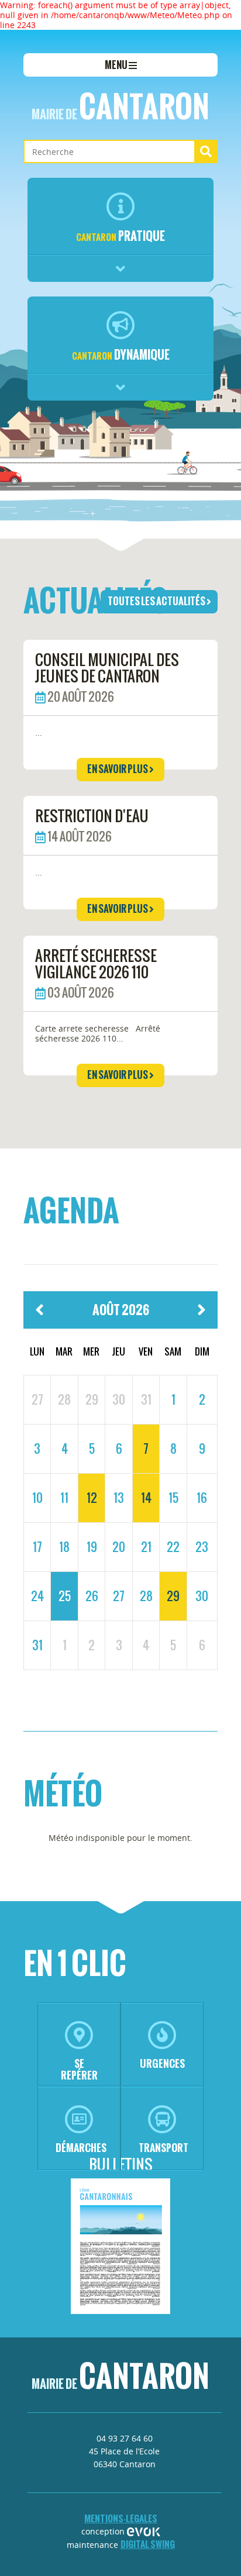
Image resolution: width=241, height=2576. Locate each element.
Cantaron (120, 106)
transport (163, 2148)
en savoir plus (118, 769)
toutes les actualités (157, 601)
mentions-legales (121, 2518)
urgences (162, 2063)
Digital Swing (148, 2544)
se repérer (79, 2069)
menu (117, 65)
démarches (81, 2148)
